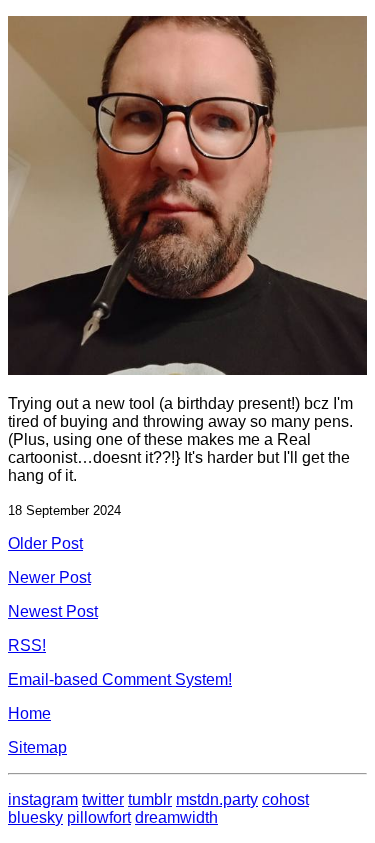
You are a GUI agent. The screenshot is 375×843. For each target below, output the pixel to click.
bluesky (35, 817)
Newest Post (53, 611)
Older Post (45, 543)
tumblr (150, 799)
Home (29, 713)
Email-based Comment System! (120, 679)
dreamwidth (176, 817)
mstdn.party (217, 799)
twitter (103, 799)
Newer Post (49, 577)
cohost (285, 799)
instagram (43, 799)
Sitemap (37, 747)
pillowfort (99, 817)
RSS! (27, 645)
